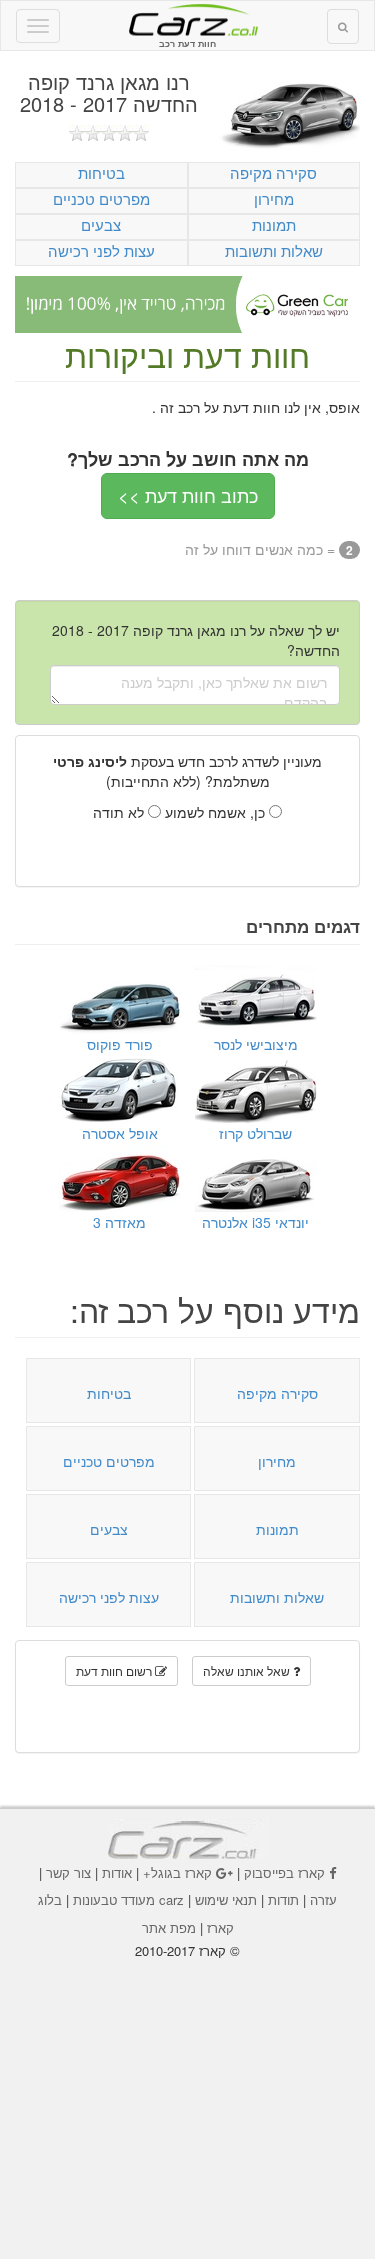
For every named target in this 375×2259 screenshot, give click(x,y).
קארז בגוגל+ (177, 1872)
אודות (117, 1872)
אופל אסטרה (120, 1133)
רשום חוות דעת (115, 1670)
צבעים (101, 224)
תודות (283, 1899)
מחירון (274, 198)
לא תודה (120, 812)
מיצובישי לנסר (256, 1044)
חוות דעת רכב (188, 19)
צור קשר (68, 1872)
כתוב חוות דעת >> (188, 495)
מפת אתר (169, 1927)
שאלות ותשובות (274, 250)
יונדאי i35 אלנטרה (255, 1222)
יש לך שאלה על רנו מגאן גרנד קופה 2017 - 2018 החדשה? (196, 640)
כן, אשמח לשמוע (217, 812)
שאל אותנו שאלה (248, 1670)
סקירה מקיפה (273, 172)
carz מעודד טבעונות (128, 1899)
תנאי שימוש (226, 1899)
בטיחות (101, 172)
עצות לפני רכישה (101, 250)
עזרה (323, 1899)
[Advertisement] (188, 2095)
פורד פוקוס (120, 1044)
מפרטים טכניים (101, 198)
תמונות (274, 224)
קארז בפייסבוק (284, 1872)
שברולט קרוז (255, 1133)
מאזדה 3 (119, 1222)
